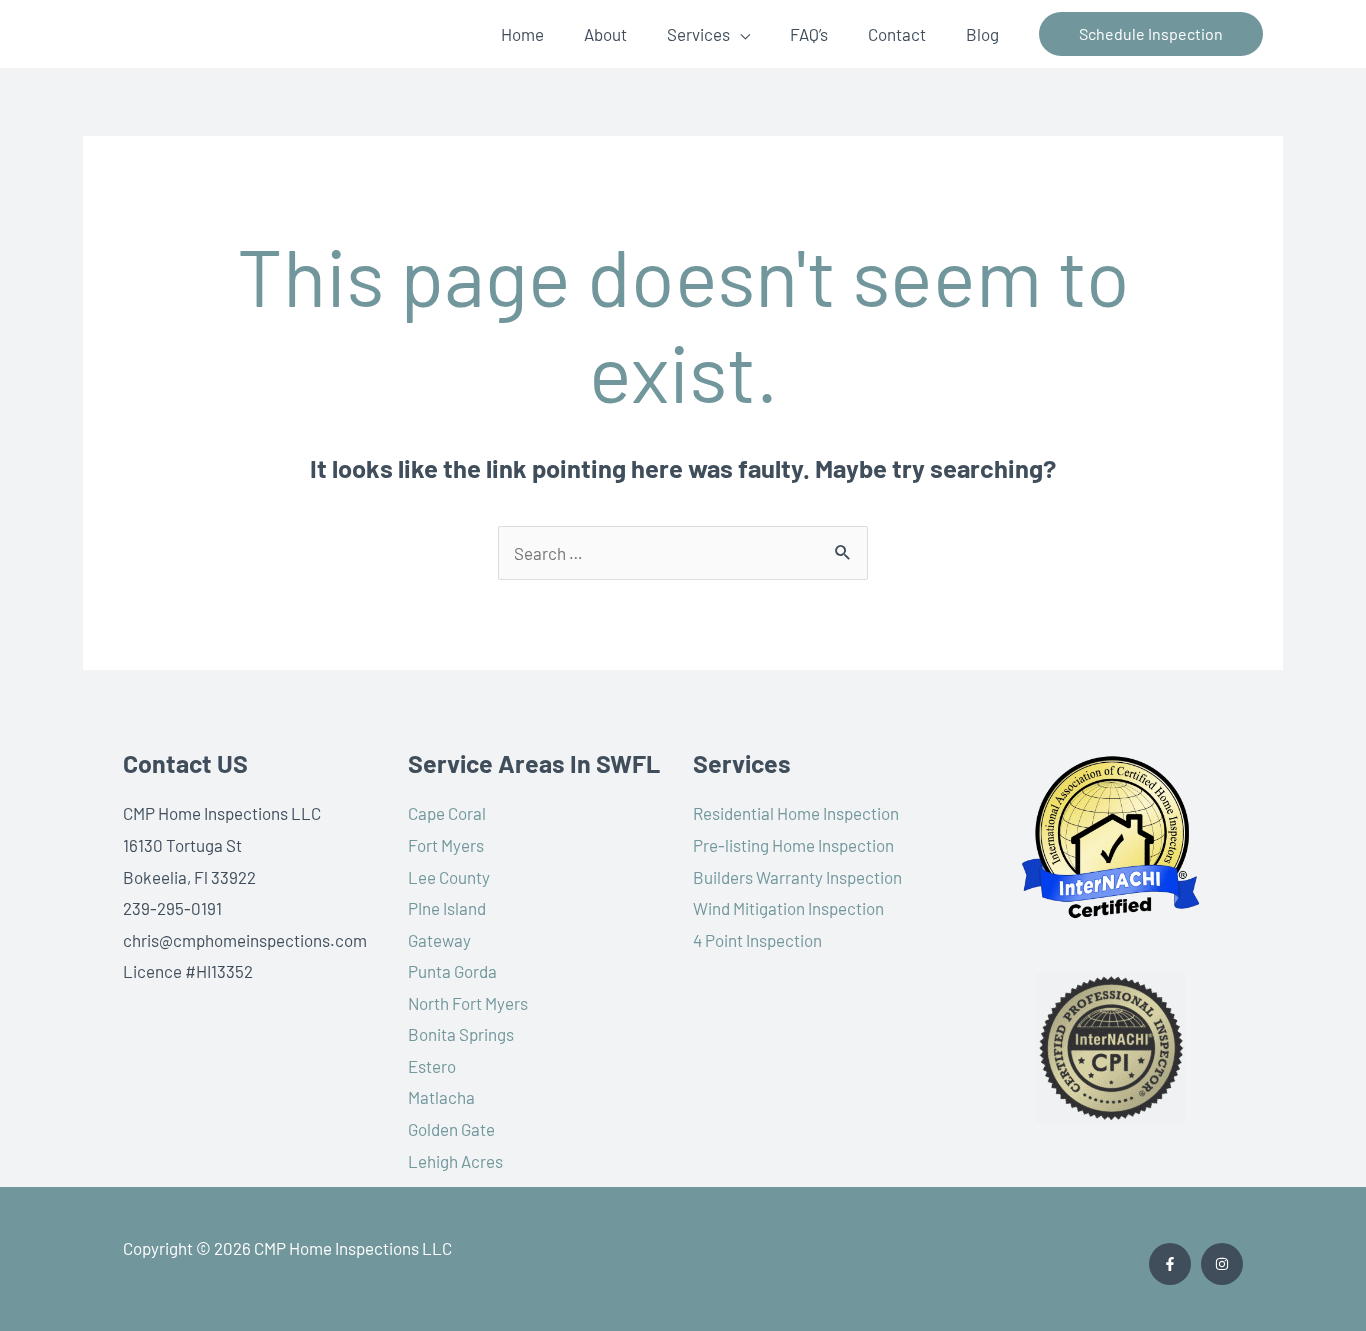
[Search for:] (683, 553)
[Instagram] (1222, 1264)
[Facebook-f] (1170, 1264)
